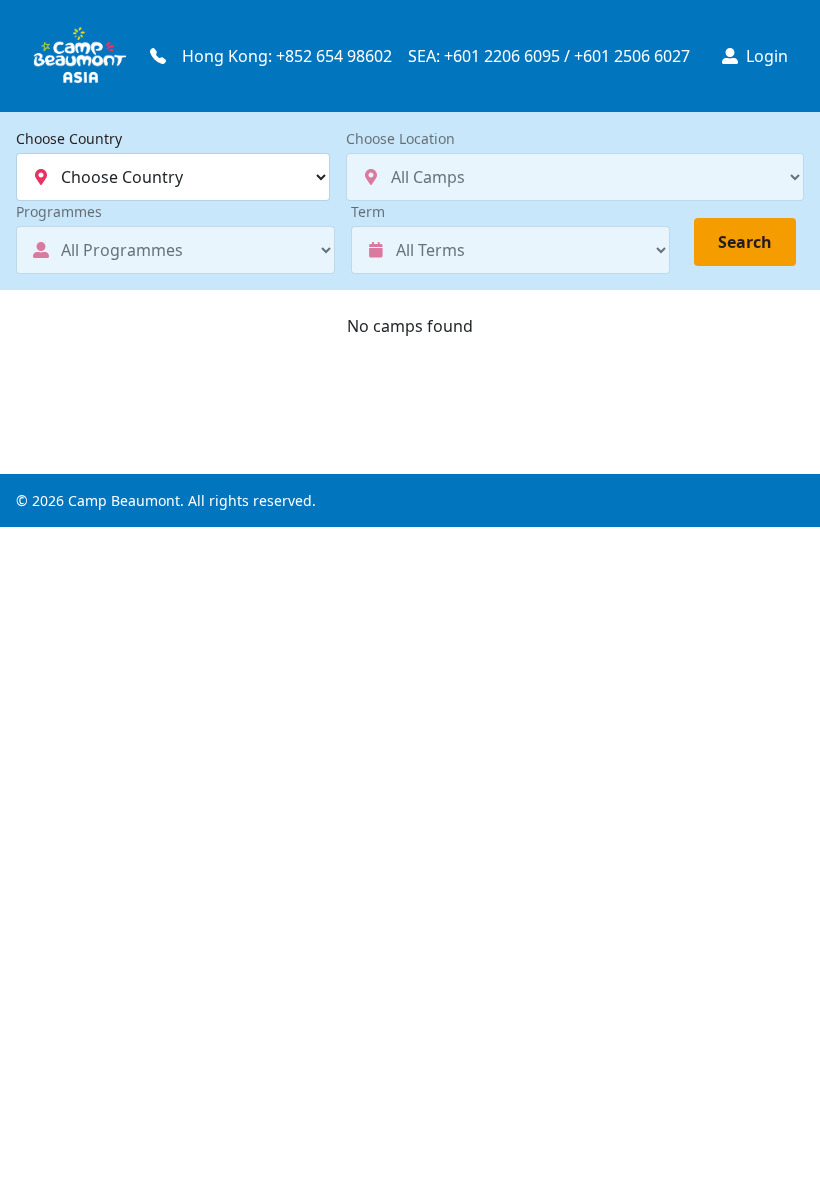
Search (745, 242)
